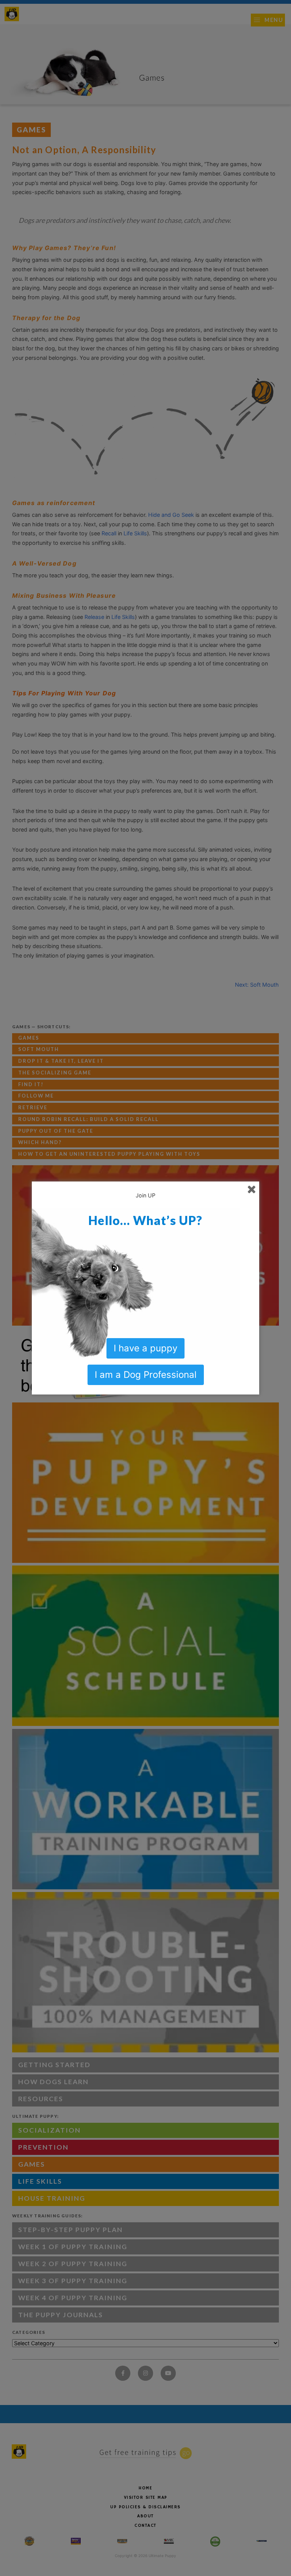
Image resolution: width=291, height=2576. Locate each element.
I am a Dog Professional (146, 1375)
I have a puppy (145, 1348)
